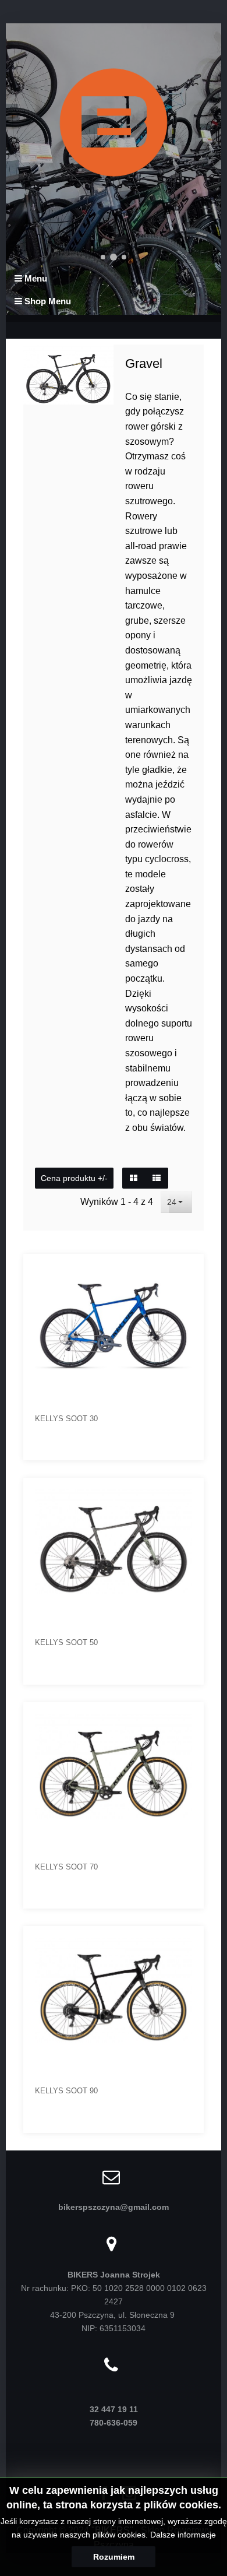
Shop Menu (47, 301)
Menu (35, 278)
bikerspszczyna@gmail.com (114, 2207)
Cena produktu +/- (74, 1178)
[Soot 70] (187, 1720)
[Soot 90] (187, 1944)
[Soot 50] (187, 1495)
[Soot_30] (187, 1271)
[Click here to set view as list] (157, 1178)
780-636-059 (114, 2423)
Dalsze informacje (183, 2535)
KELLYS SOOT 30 (66, 1419)
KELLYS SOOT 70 (66, 1867)
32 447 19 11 (114, 2409)
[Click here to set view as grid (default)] (134, 1178)
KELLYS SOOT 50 (66, 1642)
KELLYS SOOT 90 (66, 2091)
